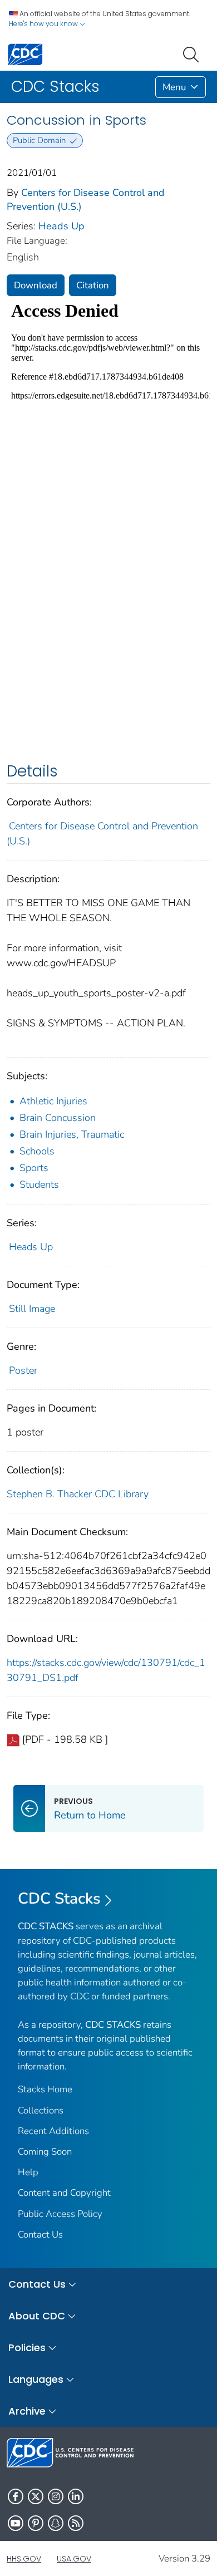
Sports (34, 1168)
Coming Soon (45, 2152)
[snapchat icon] (56, 2523)
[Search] (193, 53)
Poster (23, 1370)
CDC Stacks (59, 1899)
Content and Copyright (64, 2193)
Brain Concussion (58, 1118)
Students (39, 1184)
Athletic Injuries (53, 1101)
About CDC (37, 2316)
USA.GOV (74, 2559)
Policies (27, 2348)
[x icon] (36, 2496)
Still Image (32, 1309)
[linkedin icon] (76, 2496)
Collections (41, 2110)
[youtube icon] (16, 2523)
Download (36, 285)
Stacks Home (45, 2089)
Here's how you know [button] (44, 24)
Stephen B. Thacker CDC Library (78, 1494)
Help (28, 2172)
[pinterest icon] (36, 2523)
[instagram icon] (56, 2496)
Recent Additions (53, 2131)
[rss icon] (76, 2523)
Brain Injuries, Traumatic (72, 1134)
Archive (27, 2411)
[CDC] (25, 54)
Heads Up (61, 226)
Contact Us (40, 2235)
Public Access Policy (60, 2214)
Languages (36, 2379)
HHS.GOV (24, 2559)
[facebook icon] (16, 2496)
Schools (37, 1151)
